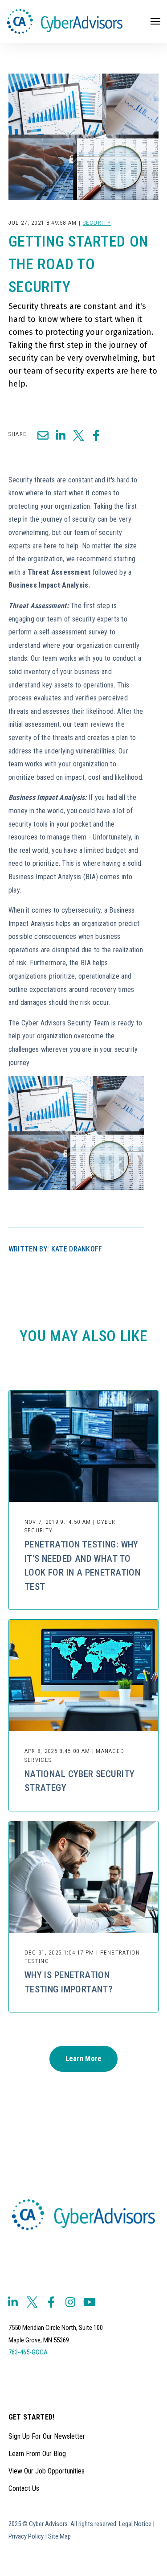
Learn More (84, 2059)
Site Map (59, 2536)
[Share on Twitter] (78, 435)
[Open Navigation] (155, 21)
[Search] (145, 53)
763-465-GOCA (28, 2352)
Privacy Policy (26, 2536)
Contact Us (24, 2488)
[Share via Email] (43, 435)
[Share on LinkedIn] (61, 435)
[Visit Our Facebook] (51, 2302)
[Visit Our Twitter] (32, 2302)
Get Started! (32, 2418)
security (97, 223)
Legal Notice (135, 2524)
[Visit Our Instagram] (70, 2302)
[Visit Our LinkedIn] (13, 2302)
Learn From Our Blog (37, 2454)
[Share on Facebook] (96, 435)
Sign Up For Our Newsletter (47, 2436)
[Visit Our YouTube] (90, 2302)
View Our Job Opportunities (47, 2471)
